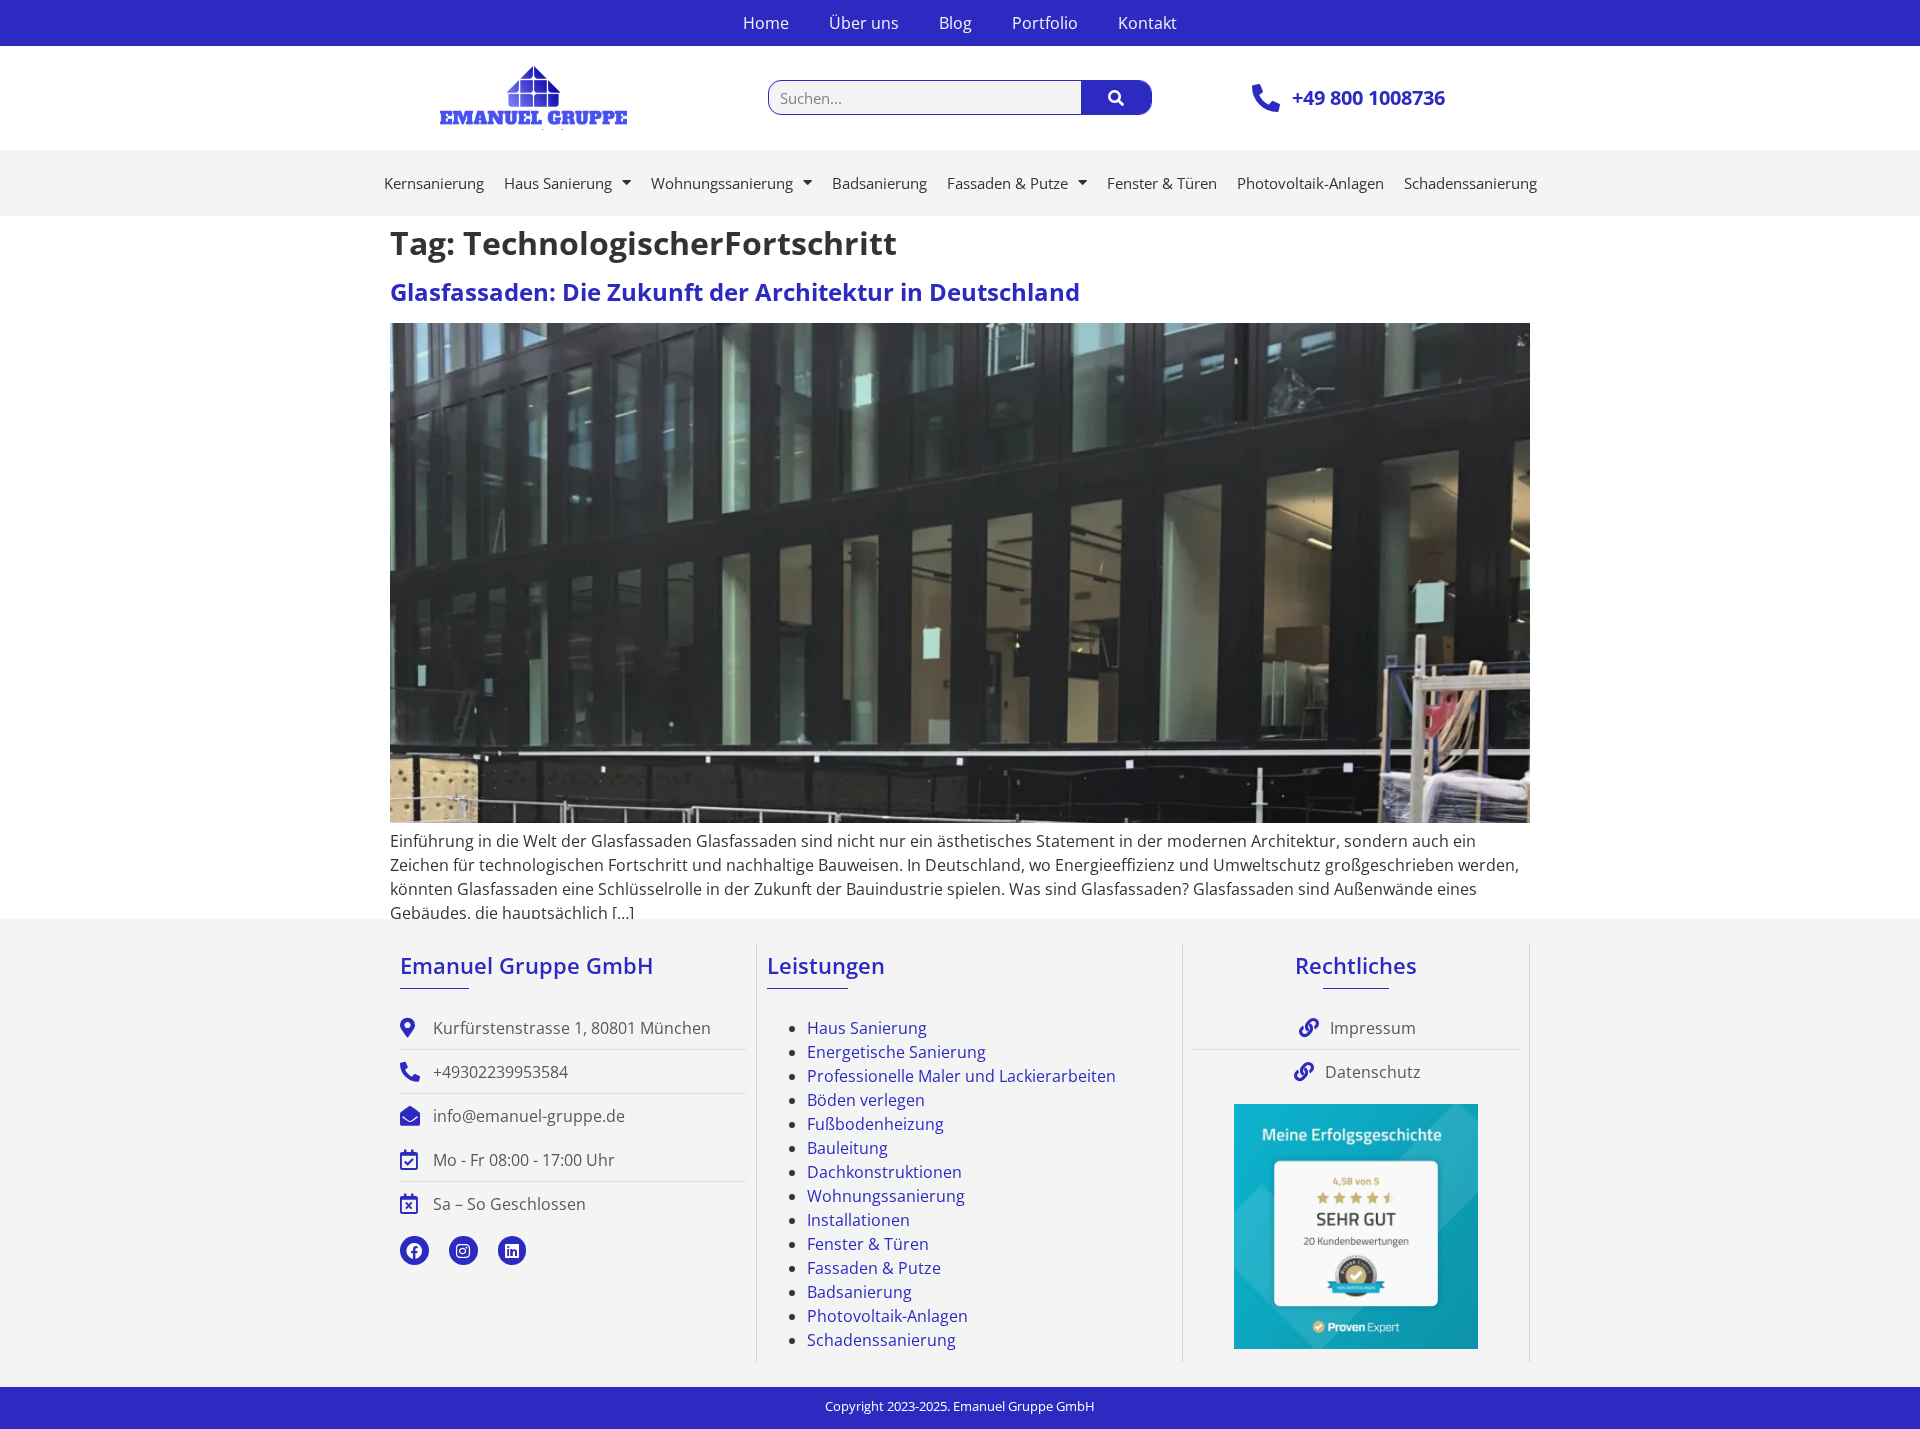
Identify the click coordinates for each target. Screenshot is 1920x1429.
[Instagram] (463, 1250)
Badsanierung (879, 183)
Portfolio (1045, 23)
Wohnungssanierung (722, 183)
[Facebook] (414, 1250)
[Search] (1116, 97)
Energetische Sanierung (896, 1052)
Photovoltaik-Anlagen (1310, 183)
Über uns (864, 23)
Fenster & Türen (1162, 183)
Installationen (858, 1220)
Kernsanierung (434, 183)
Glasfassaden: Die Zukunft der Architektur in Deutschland (735, 291)
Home (766, 23)
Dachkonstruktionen (884, 1172)
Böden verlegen (866, 1100)
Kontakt (1147, 23)
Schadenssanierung (1470, 183)
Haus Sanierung (558, 183)
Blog (955, 23)
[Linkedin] (512, 1250)
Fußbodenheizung (875, 1124)
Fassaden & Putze (1007, 183)
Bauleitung (847, 1148)
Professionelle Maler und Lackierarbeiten (961, 1076)
